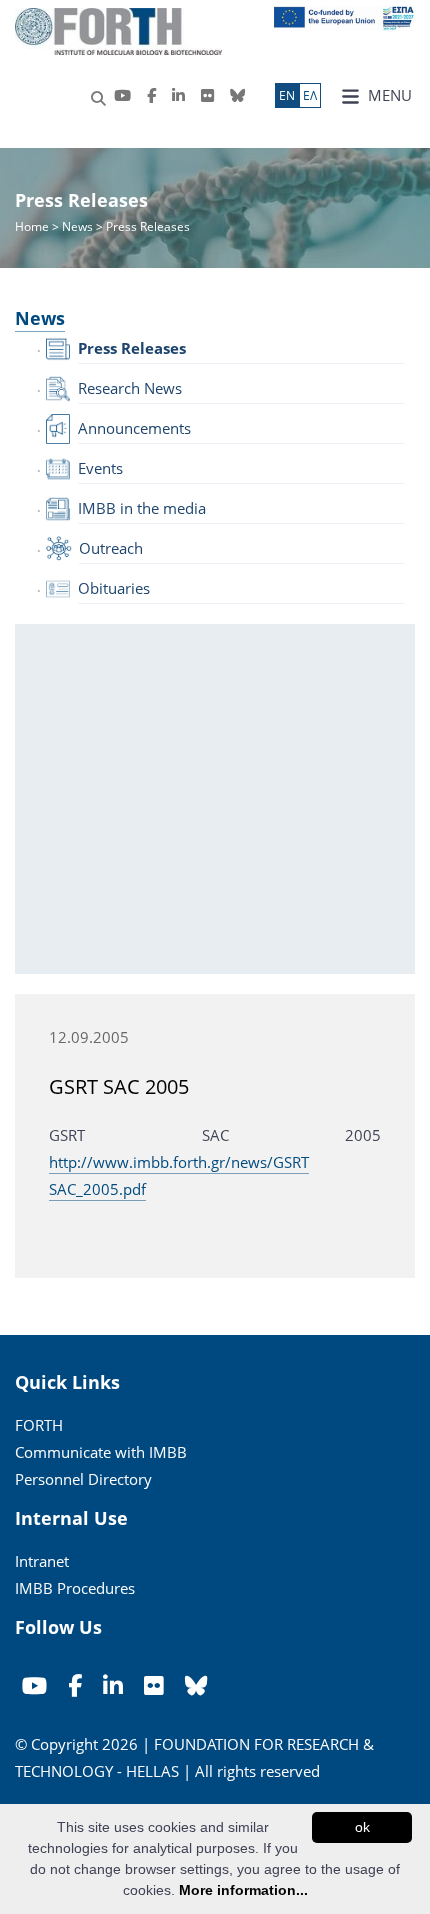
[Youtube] (122, 95)
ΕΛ (310, 95)
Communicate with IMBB (101, 1452)
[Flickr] (207, 95)
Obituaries (114, 588)
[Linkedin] (178, 95)
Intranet (42, 1561)
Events (100, 468)
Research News (130, 388)
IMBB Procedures (75, 1588)
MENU (388, 95)
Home (33, 226)
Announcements (134, 428)
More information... (243, 1890)
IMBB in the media (142, 508)
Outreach (111, 548)
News (77, 226)
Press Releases (132, 348)
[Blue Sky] (237, 95)
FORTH (39, 1425)
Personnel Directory (83, 1479)
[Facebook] (151, 95)
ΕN (287, 95)
